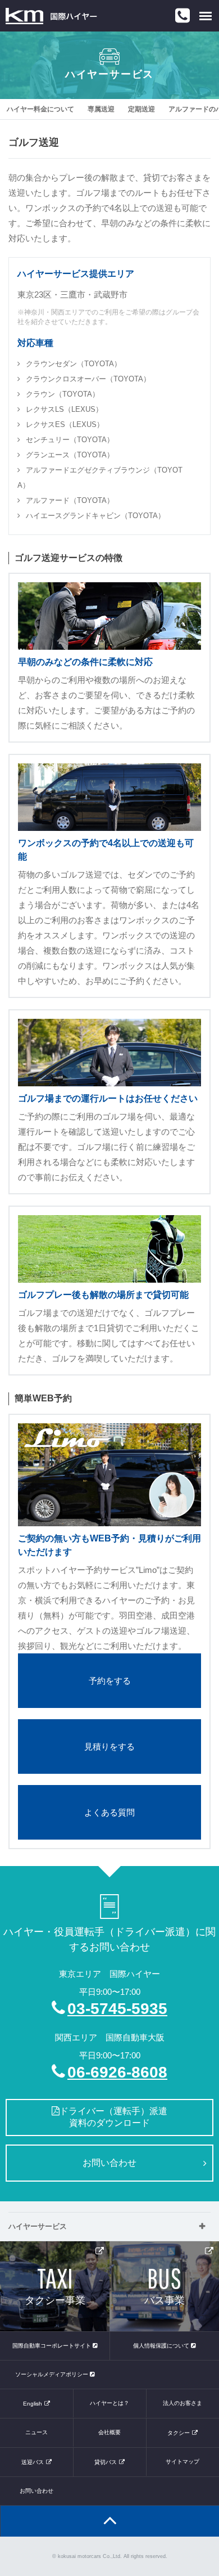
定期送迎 (142, 109)
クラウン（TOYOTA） (63, 394)
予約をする (110, 1681)
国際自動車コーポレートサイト (53, 2346)
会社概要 (109, 2432)
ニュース (36, 2432)
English (33, 2404)
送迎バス (33, 2462)
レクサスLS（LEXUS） (64, 409)
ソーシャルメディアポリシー (53, 2374)
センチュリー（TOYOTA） (70, 440)
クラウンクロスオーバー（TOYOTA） (88, 379)
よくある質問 (109, 1812)
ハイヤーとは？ (109, 2403)
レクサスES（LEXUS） (65, 424)
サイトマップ (182, 2462)
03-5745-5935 (117, 2009)
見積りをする (109, 1746)
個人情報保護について (162, 2346)
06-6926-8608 (117, 2072)
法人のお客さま (182, 2403)
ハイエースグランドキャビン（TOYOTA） (95, 516)
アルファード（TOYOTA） (70, 500)
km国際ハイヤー (51, 16)
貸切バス (106, 2462)
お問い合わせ (109, 2163)
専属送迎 (101, 109)
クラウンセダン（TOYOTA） (74, 364)
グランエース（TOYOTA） (70, 455)
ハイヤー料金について (40, 109)
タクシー (179, 2433)
